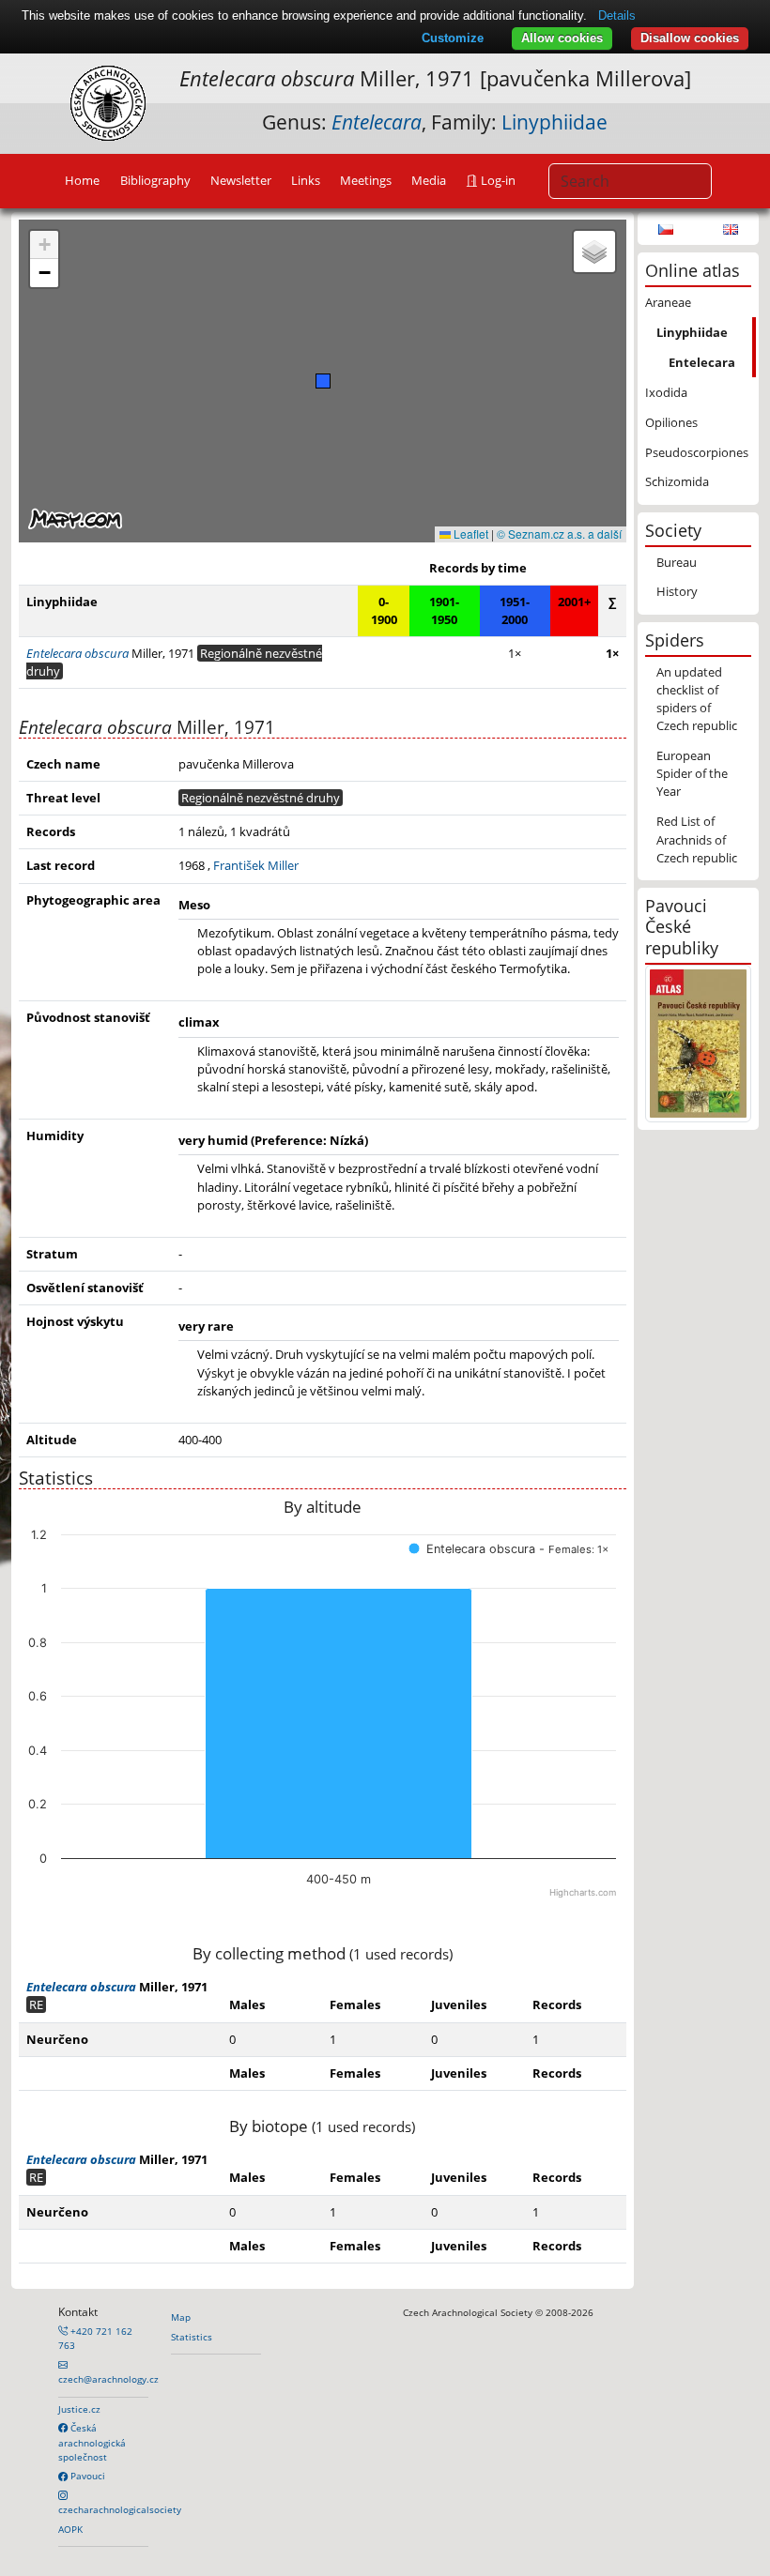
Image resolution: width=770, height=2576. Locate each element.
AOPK (70, 2529)
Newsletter (241, 180)
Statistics (192, 2337)
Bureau (677, 562)
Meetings (366, 180)
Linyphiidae (554, 122)
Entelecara (702, 362)
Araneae (668, 302)
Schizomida (677, 481)
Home (82, 180)
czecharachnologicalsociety (120, 2509)
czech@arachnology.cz (108, 2379)
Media (429, 180)
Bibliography (155, 180)
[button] (323, 381)
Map (181, 2317)
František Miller (256, 865)
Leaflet (470, 533)
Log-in (497, 180)
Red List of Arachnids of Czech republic (697, 839)
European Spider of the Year (692, 773)
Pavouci (86, 2476)
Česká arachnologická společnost (92, 2442)
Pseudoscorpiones (697, 452)
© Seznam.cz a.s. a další (559, 533)
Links (306, 180)
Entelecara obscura (81, 1987)
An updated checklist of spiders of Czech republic (697, 699)
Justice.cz (79, 2409)
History (677, 591)
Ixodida (666, 392)
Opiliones (671, 422)
